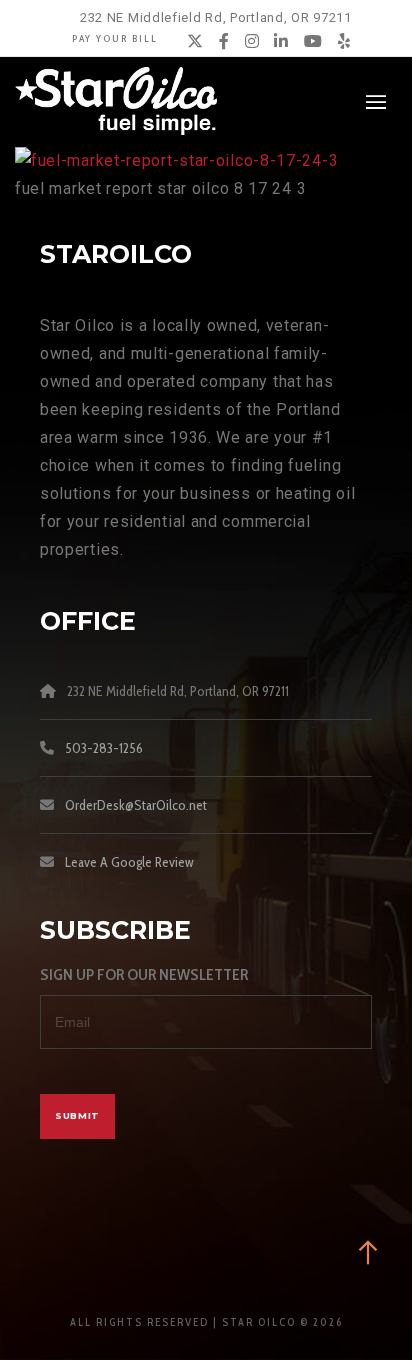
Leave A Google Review (129, 862)
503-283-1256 (104, 748)
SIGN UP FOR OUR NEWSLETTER (144, 974)
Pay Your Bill (115, 38)
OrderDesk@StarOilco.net (136, 805)
